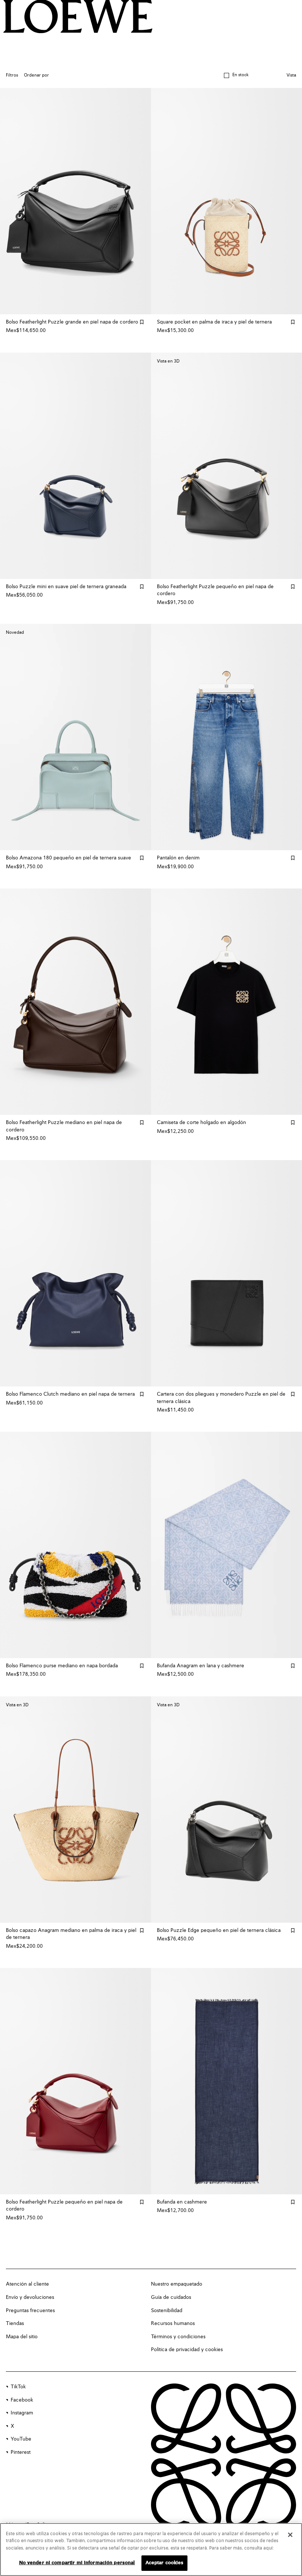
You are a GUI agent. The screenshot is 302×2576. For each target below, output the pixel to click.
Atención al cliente (27, 2284)
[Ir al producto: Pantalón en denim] (226, 737)
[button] (236, 75)
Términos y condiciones (178, 2337)
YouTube (21, 2439)
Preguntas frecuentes (30, 2311)
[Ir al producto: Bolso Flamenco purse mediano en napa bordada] (75, 1545)
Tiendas (15, 2324)
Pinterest (21, 2452)
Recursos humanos (173, 2324)
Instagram (22, 2413)
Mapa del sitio (22, 2337)
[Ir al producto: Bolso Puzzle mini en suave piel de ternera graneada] (75, 466)
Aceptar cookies (165, 2563)
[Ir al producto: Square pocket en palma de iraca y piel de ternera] (226, 201)
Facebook (22, 2400)
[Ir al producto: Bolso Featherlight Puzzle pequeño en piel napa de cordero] (75, 2081)
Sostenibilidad (167, 2311)
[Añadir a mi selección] (142, 322)
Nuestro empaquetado (177, 2284)
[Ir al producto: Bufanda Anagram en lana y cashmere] (226, 1545)
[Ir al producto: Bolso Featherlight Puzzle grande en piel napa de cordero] (75, 201)
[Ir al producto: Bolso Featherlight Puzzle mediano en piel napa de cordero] (75, 1002)
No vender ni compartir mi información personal (77, 2563)
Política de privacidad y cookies (187, 2350)
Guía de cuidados (171, 2297)
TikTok (18, 2387)
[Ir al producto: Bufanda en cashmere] (226, 2081)
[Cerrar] (290, 2535)
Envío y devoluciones (30, 2297)
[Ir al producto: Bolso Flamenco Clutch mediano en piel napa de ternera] (75, 1273)
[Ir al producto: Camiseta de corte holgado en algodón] (226, 1002)
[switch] (291, 76)
